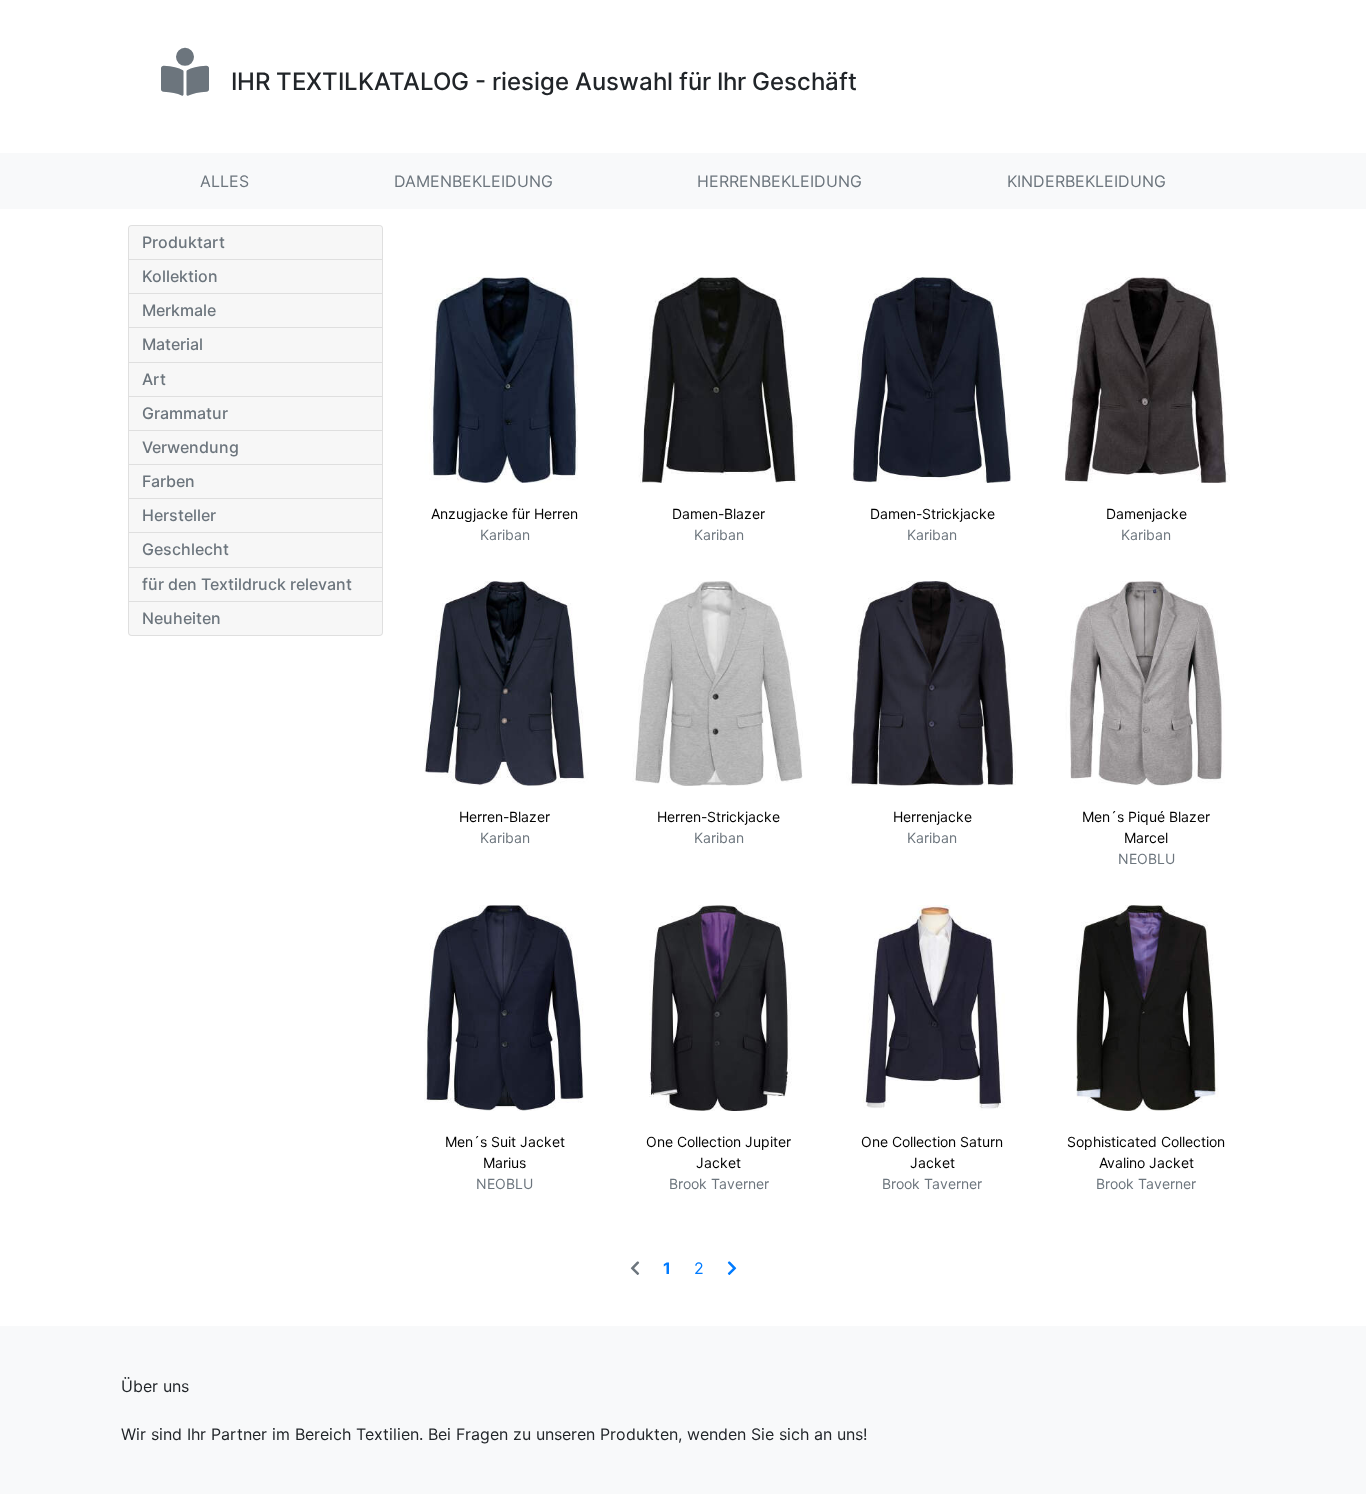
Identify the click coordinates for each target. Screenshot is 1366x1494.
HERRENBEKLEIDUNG (779, 181)
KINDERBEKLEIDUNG (1086, 181)
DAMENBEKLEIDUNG (473, 181)
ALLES (224, 181)
